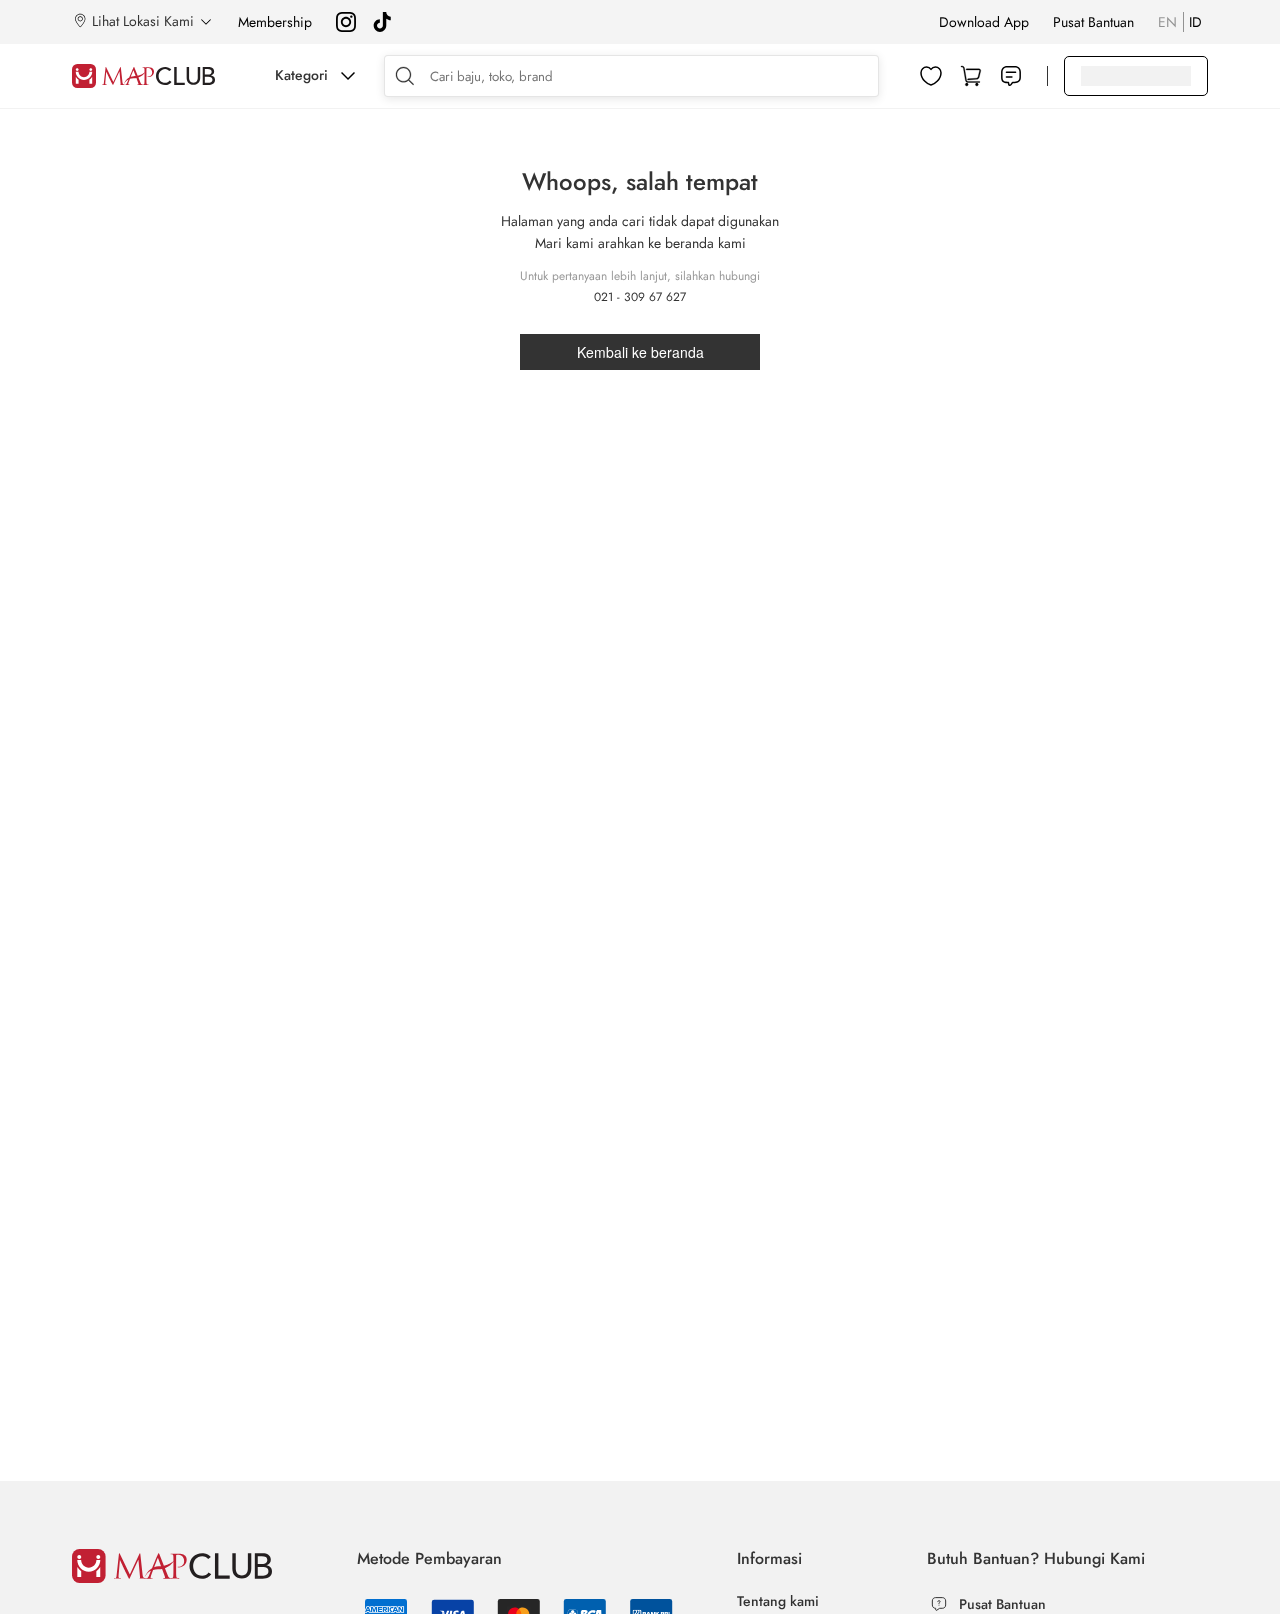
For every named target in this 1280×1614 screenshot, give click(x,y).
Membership (275, 22)
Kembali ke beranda (640, 352)
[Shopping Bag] (971, 76)
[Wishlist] (931, 76)
